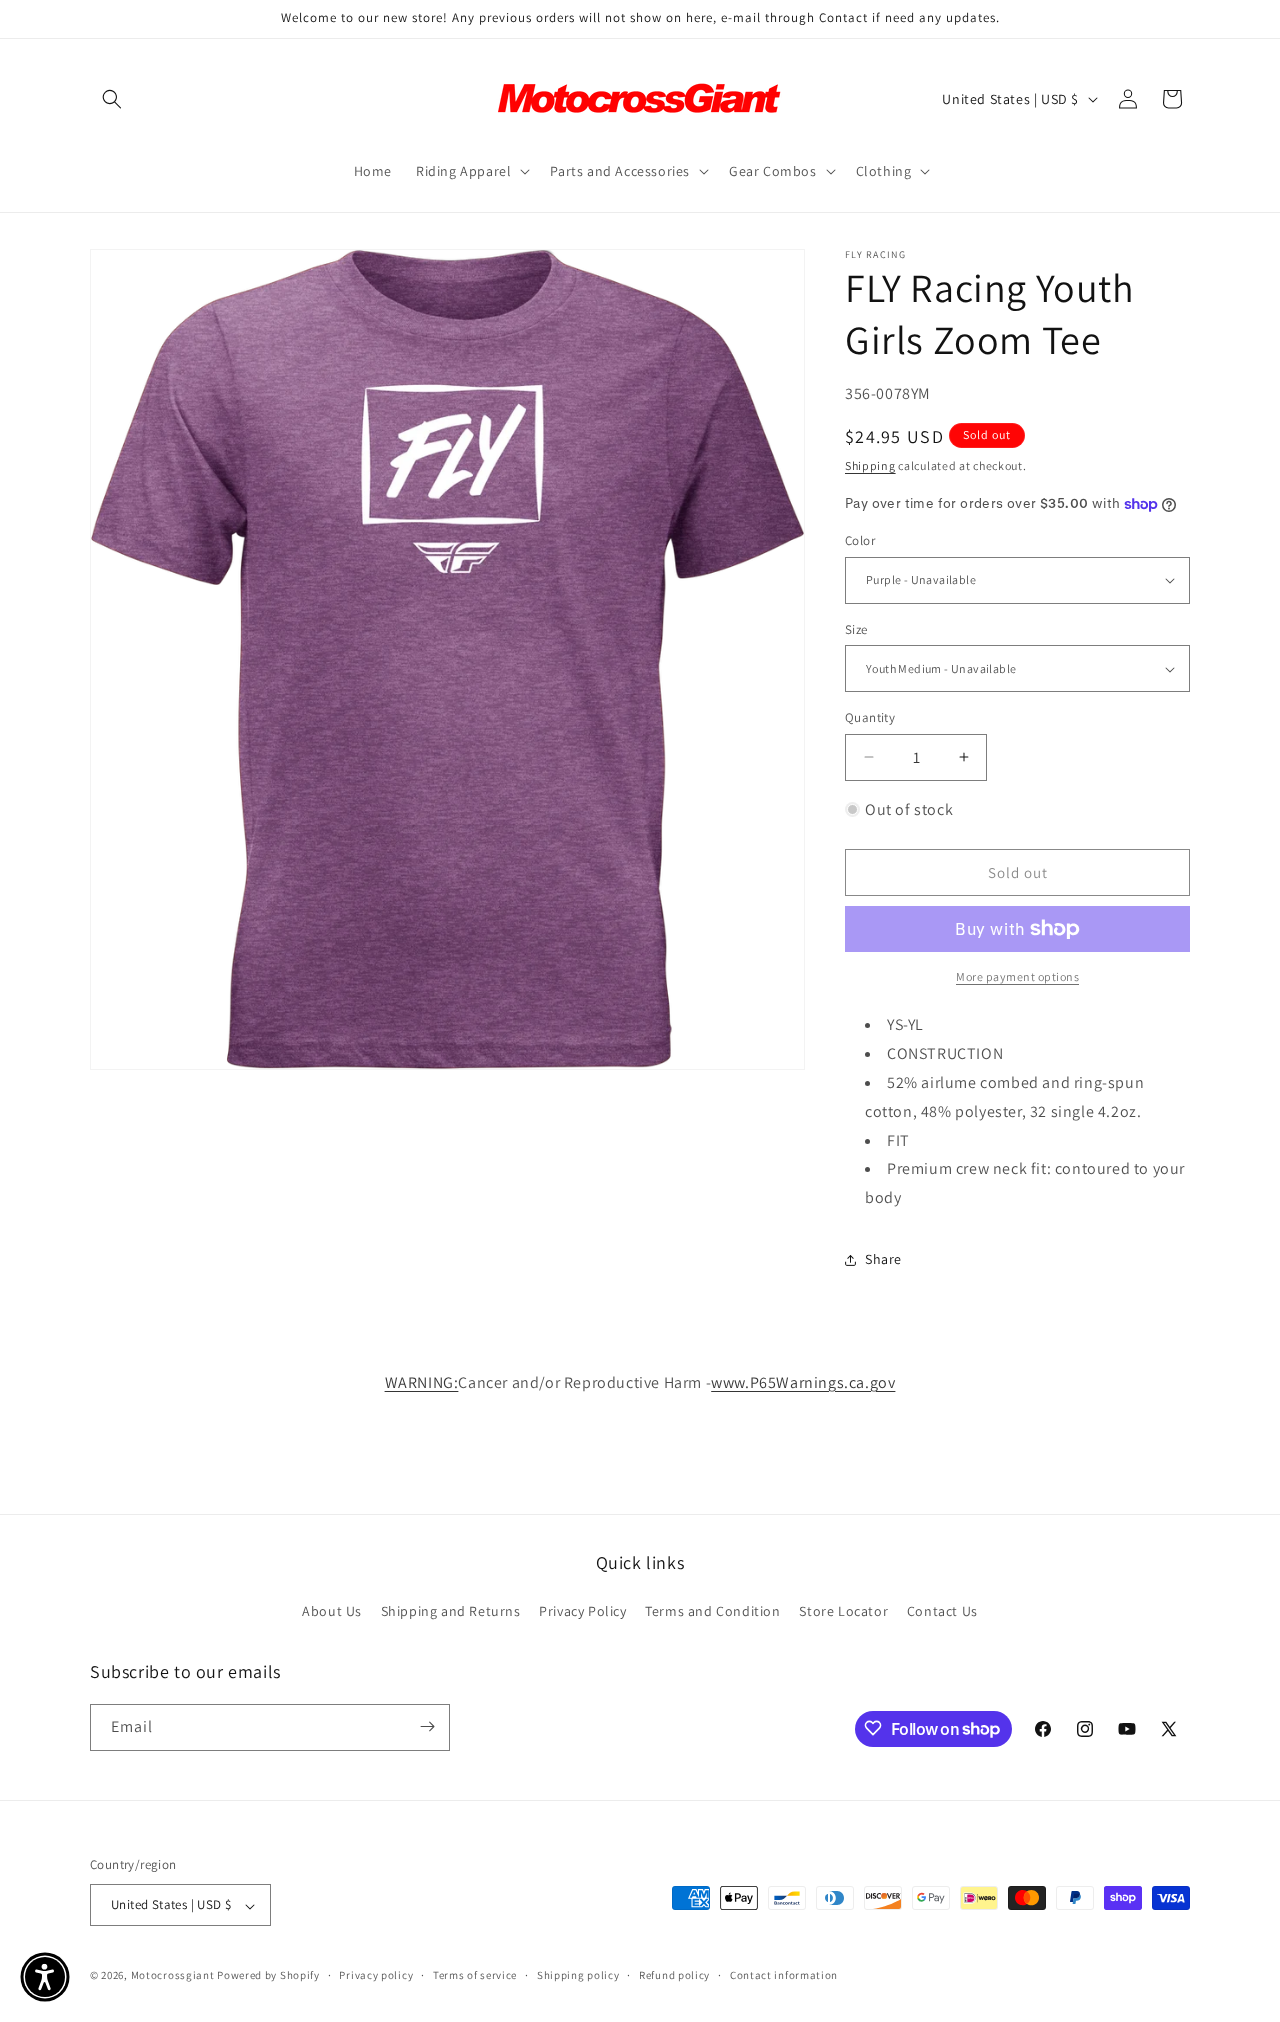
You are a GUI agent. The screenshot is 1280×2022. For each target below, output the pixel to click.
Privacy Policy (582, 1612)
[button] (112, 99)
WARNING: (422, 1382)
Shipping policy (578, 1975)
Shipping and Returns (451, 1612)
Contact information (784, 1975)
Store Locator (843, 1612)
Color (860, 540)
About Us (332, 1612)
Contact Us (942, 1612)
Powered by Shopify (268, 1976)
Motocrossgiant (173, 1976)
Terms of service (475, 1975)
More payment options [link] (1017, 976)
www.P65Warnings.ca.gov (803, 1382)
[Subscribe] (427, 1726)
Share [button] (883, 1259)
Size (856, 629)
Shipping (870, 465)
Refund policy (674, 1975)
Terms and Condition (712, 1612)
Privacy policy (376, 1975)
